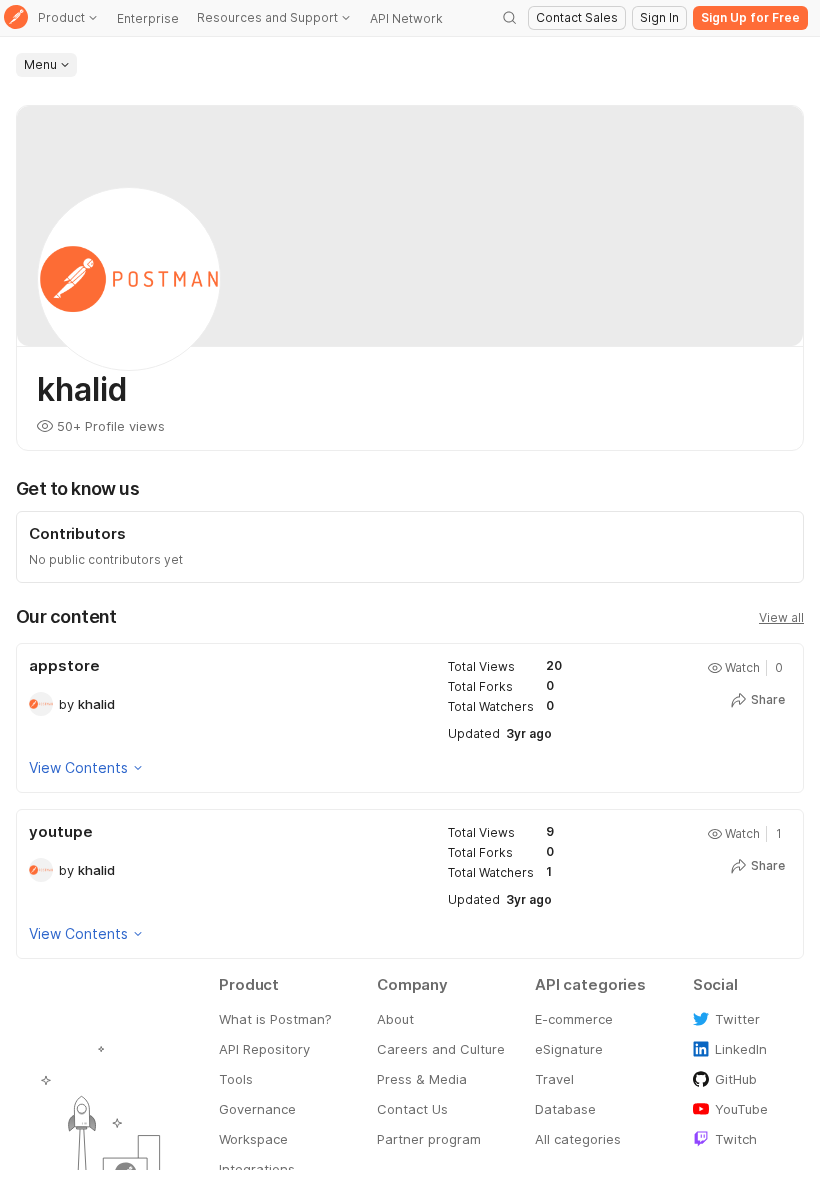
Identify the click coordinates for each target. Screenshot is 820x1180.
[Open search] (510, 18)
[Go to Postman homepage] (16, 18)
